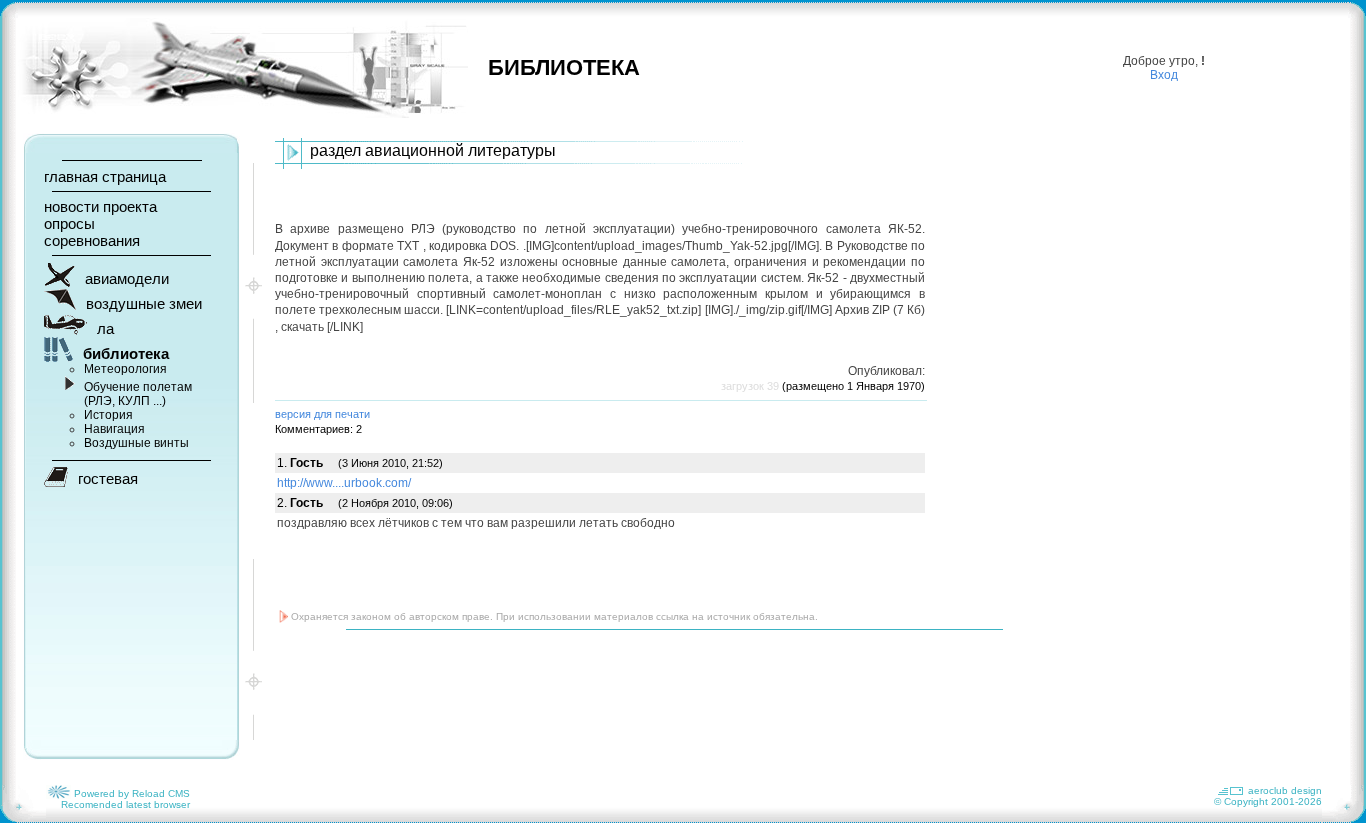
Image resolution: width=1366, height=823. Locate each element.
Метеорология (125, 369)
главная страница (105, 176)
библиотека (126, 353)
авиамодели (127, 278)
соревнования (92, 240)
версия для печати (322, 414)
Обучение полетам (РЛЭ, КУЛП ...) (138, 394)
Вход (1164, 75)
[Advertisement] (639, 695)
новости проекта (100, 206)
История (108, 415)
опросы (69, 223)
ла (105, 328)
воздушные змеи (144, 303)
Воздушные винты (136, 443)
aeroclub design (1285, 790)
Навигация (114, 429)
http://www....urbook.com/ (344, 483)
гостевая (108, 478)
